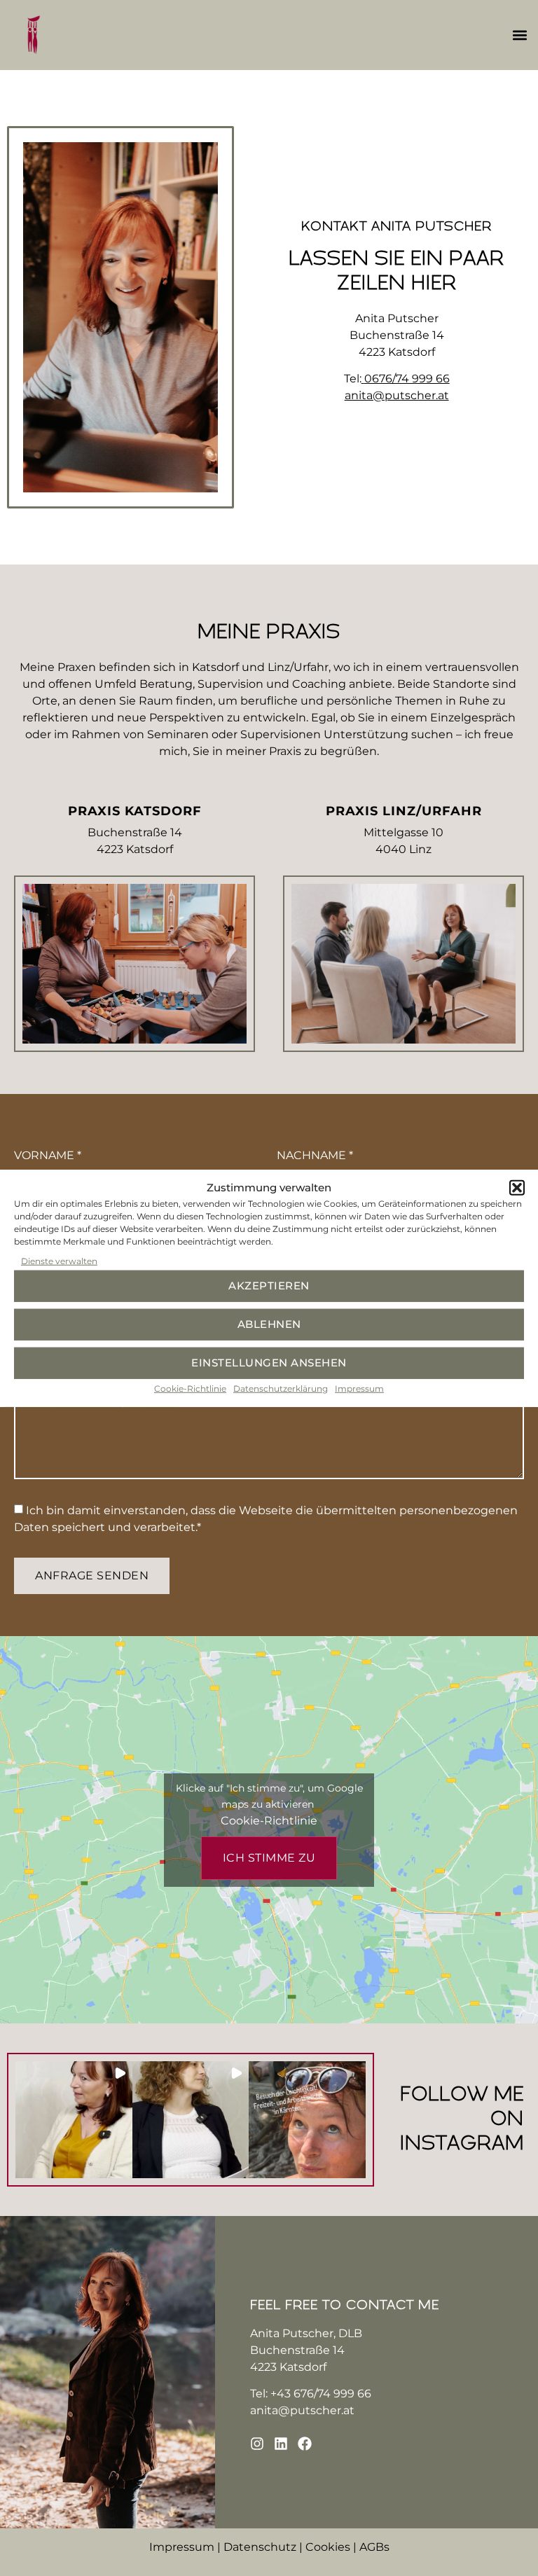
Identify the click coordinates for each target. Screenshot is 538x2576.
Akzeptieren (269, 1286)
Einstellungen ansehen (269, 1363)
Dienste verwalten (59, 1260)
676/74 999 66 (332, 2394)
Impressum (359, 1388)
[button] (517, 1188)
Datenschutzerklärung (281, 1388)
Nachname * (315, 1156)
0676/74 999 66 (407, 379)
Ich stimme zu (269, 1858)
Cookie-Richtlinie (190, 1388)
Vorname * (48, 1156)
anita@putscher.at (302, 2410)
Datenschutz (260, 2547)
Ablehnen (269, 1324)
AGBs (374, 2547)
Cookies (328, 2547)
